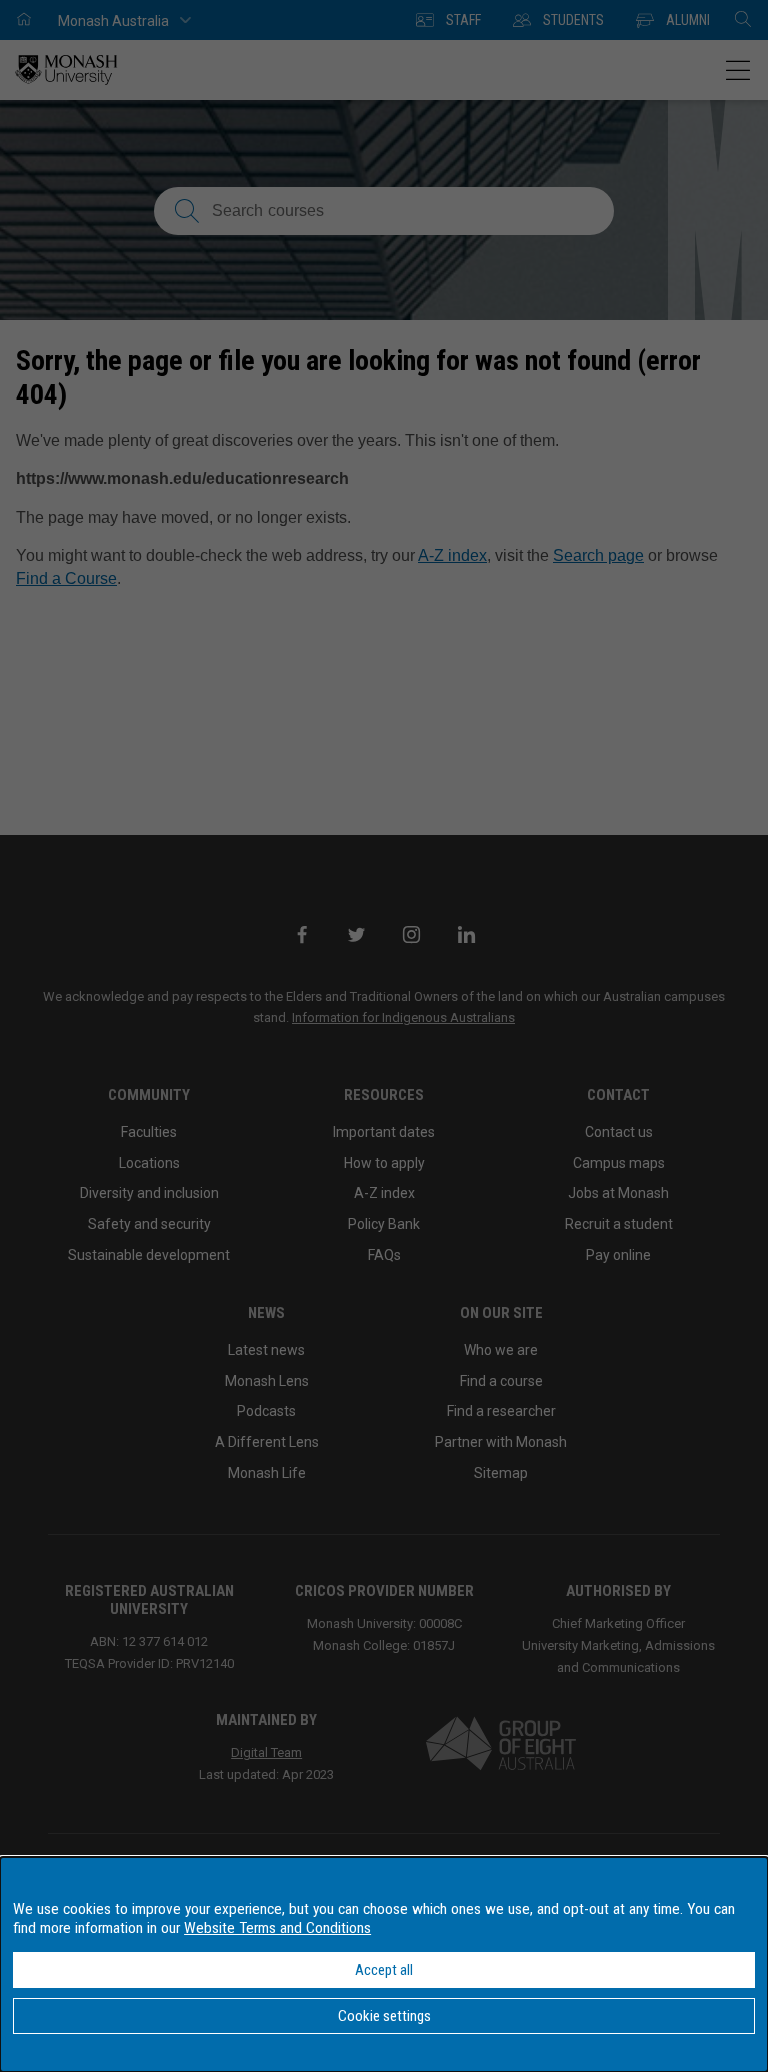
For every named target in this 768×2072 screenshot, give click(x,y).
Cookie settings (384, 2016)
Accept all (384, 1970)
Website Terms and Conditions (277, 1928)
